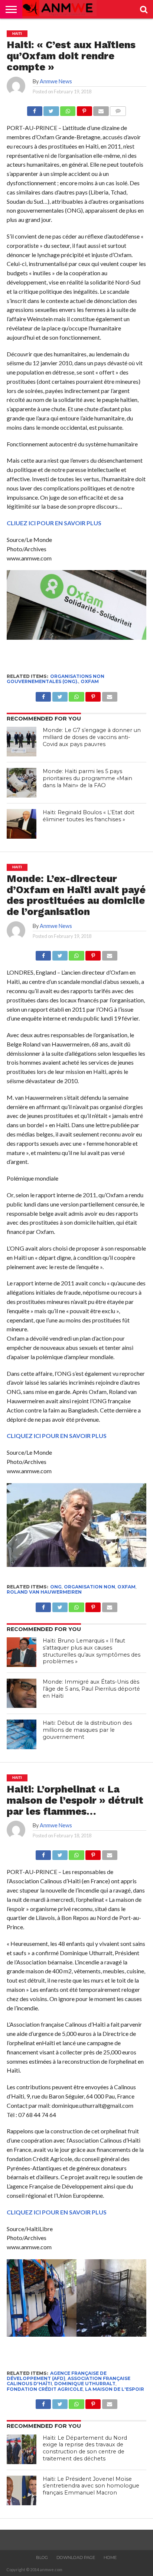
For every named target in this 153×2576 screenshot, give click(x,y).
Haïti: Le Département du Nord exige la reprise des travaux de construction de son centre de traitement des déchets (85, 2448)
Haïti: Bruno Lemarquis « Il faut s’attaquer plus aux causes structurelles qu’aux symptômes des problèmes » (92, 1651)
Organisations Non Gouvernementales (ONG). (56, 679)
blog (42, 2557)
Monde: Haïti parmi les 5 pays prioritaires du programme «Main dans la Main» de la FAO (87, 778)
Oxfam (90, 681)
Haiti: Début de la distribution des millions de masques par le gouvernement (87, 1730)
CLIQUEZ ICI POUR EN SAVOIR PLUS (57, 1436)
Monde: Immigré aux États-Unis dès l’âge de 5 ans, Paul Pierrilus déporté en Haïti (91, 1689)
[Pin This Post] (84, 109)
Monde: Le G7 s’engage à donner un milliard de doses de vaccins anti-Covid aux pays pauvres (92, 737)
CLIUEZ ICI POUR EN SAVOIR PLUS (54, 523)
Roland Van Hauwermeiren (44, 1592)
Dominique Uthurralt (85, 2384)
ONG (56, 1587)
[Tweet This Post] (51, 109)
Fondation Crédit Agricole (45, 2389)
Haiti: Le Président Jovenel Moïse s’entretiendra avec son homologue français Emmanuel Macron (91, 2486)
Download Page (76, 2557)
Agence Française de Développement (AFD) (57, 2376)
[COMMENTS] (118, 109)
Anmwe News (56, 81)
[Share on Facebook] (35, 109)
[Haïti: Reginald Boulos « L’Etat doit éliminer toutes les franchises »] (22, 824)
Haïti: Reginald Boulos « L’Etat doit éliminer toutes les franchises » (89, 816)
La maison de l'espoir (115, 2389)
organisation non (89, 1587)
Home (110, 2557)
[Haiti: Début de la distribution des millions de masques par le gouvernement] (22, 1734)
